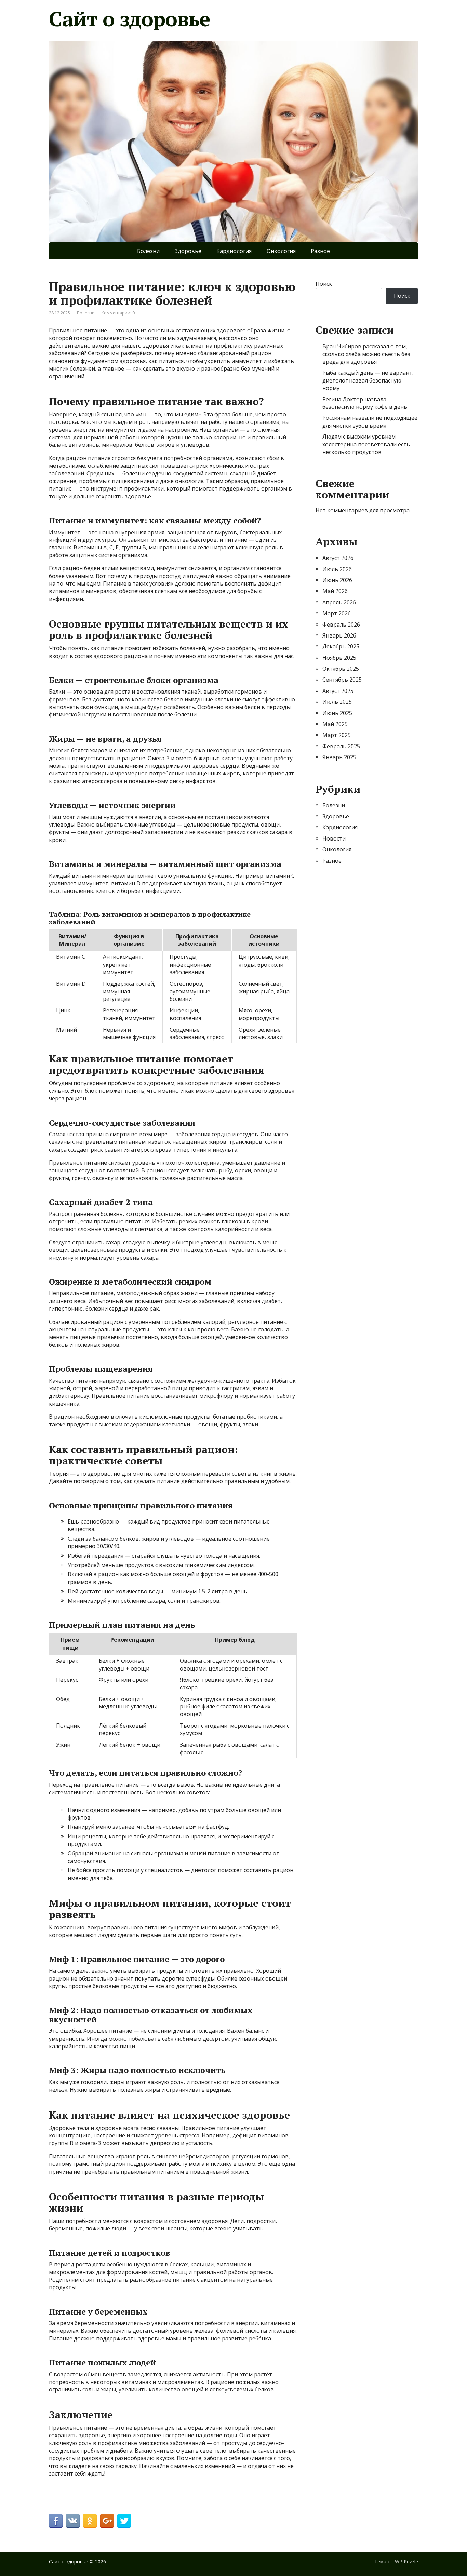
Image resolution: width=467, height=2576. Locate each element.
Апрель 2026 (339, 602)
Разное (320, 251)
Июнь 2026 (337, 580)
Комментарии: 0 (118, 313)
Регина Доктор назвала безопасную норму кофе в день (365, 403)
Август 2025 (338, 691)
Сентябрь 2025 (342, 680)
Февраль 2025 (341, 746)
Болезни (148, 251)
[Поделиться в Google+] (107, 2521)
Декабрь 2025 (341, 646)
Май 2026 (335, 591)
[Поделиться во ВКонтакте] (73, 2521)
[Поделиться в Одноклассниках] (90, 2521)
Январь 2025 (339, 757)
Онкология (281, 251)
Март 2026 (337, 613)
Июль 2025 (337, 702)
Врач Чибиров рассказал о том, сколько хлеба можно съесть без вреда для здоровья (366, 354)
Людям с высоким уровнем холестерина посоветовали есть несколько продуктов (366, 444)
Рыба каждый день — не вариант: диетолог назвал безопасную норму (368, 380)
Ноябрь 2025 (339, 658)
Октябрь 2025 (341, 669)
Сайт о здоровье (129, 19)
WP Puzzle (406, 2561)
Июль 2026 (337, 569)
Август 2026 (338, 558)
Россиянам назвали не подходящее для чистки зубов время (370, 421)
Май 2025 (335, 724)
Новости (334, 838)
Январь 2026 (339, 635)
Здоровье (188, 251)
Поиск (324, 284)
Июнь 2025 (337, 713)
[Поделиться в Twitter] (124, 2521)
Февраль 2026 (341, 625)
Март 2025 (337, 735)
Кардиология (234, 251)
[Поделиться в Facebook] (56, 2521)
